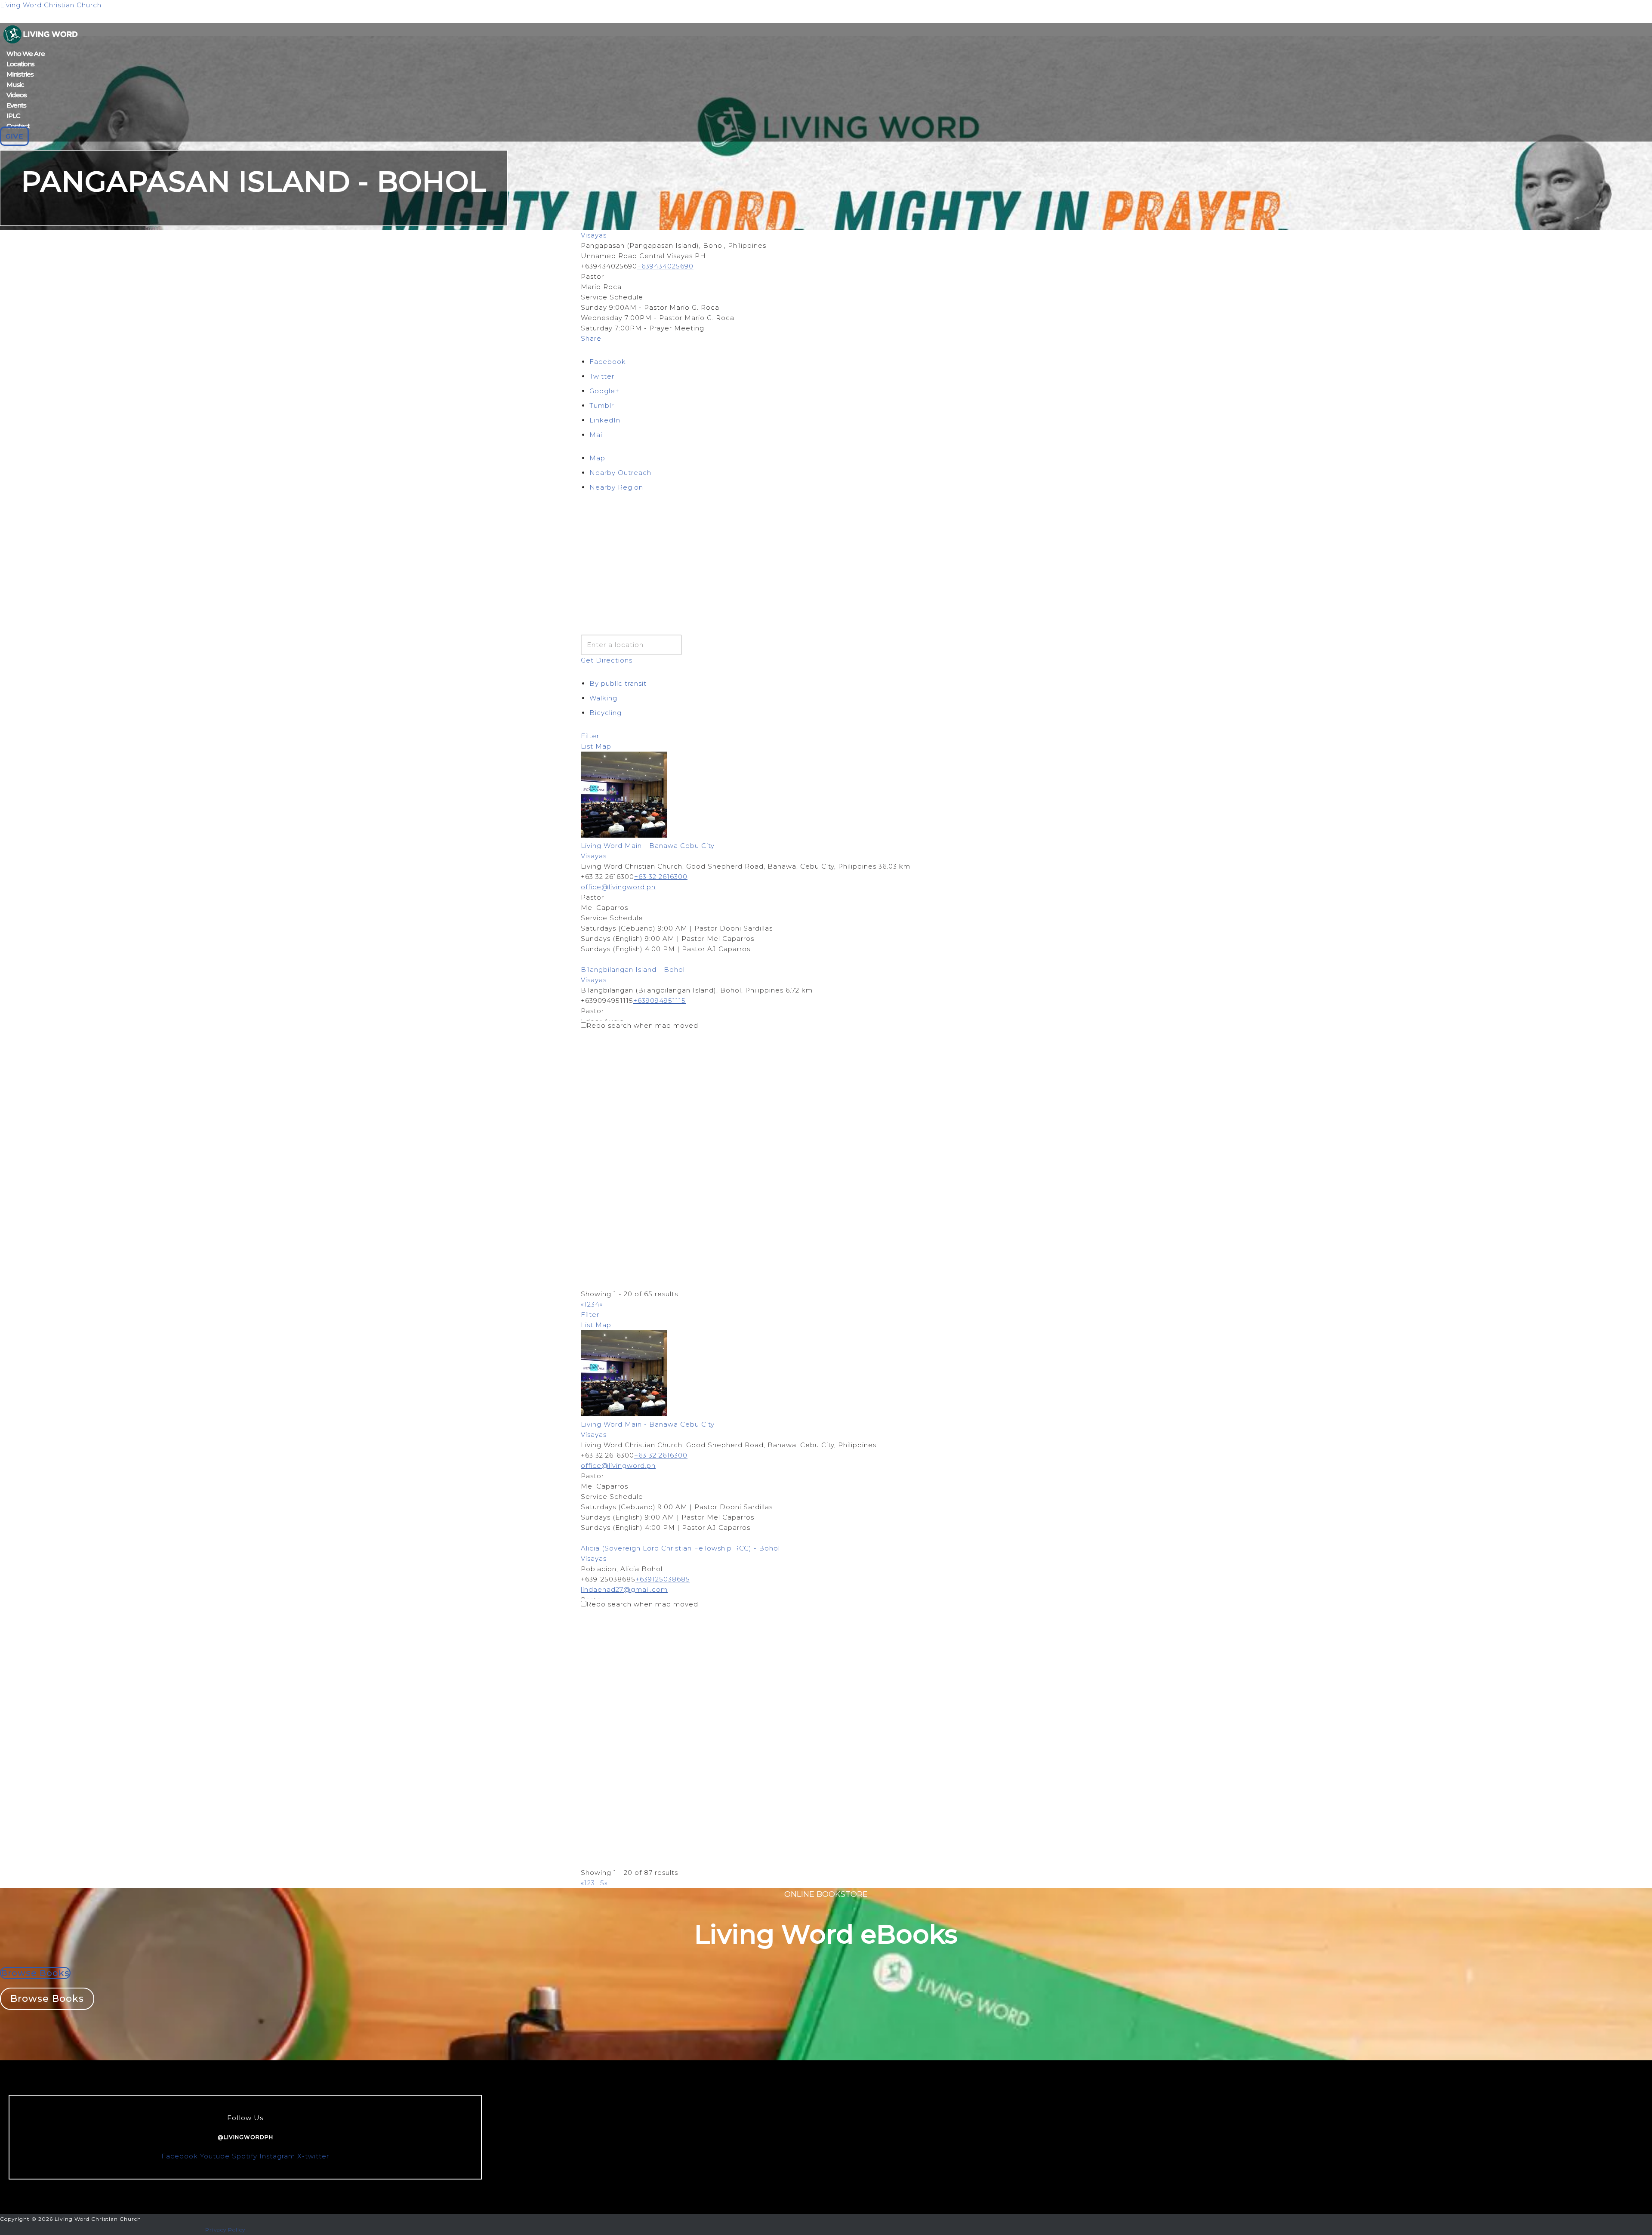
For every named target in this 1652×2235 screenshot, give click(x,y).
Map (597, 458)
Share (591, 338)
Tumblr (602, 405)
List (587, 746)
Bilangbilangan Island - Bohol (633, 970)
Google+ (604, 391)
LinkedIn (605, 420)
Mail (597, 435)
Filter (590, 736)
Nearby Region (616, 487)
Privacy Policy (225, 2230)
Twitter (602, 376)
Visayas (594, 235)
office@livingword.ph (618, 887)
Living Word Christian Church (51, 5)
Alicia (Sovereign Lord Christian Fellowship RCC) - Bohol (680, 1548)
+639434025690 (665, 266)
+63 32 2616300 (661, 877)
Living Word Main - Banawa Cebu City (648, 846)
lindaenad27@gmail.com (624, 1589)
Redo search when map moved (642, 1025)
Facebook (608, 362)
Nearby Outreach (620, 473)
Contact (18, 126)
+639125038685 (663, 1579)
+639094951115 (660, 1000)
